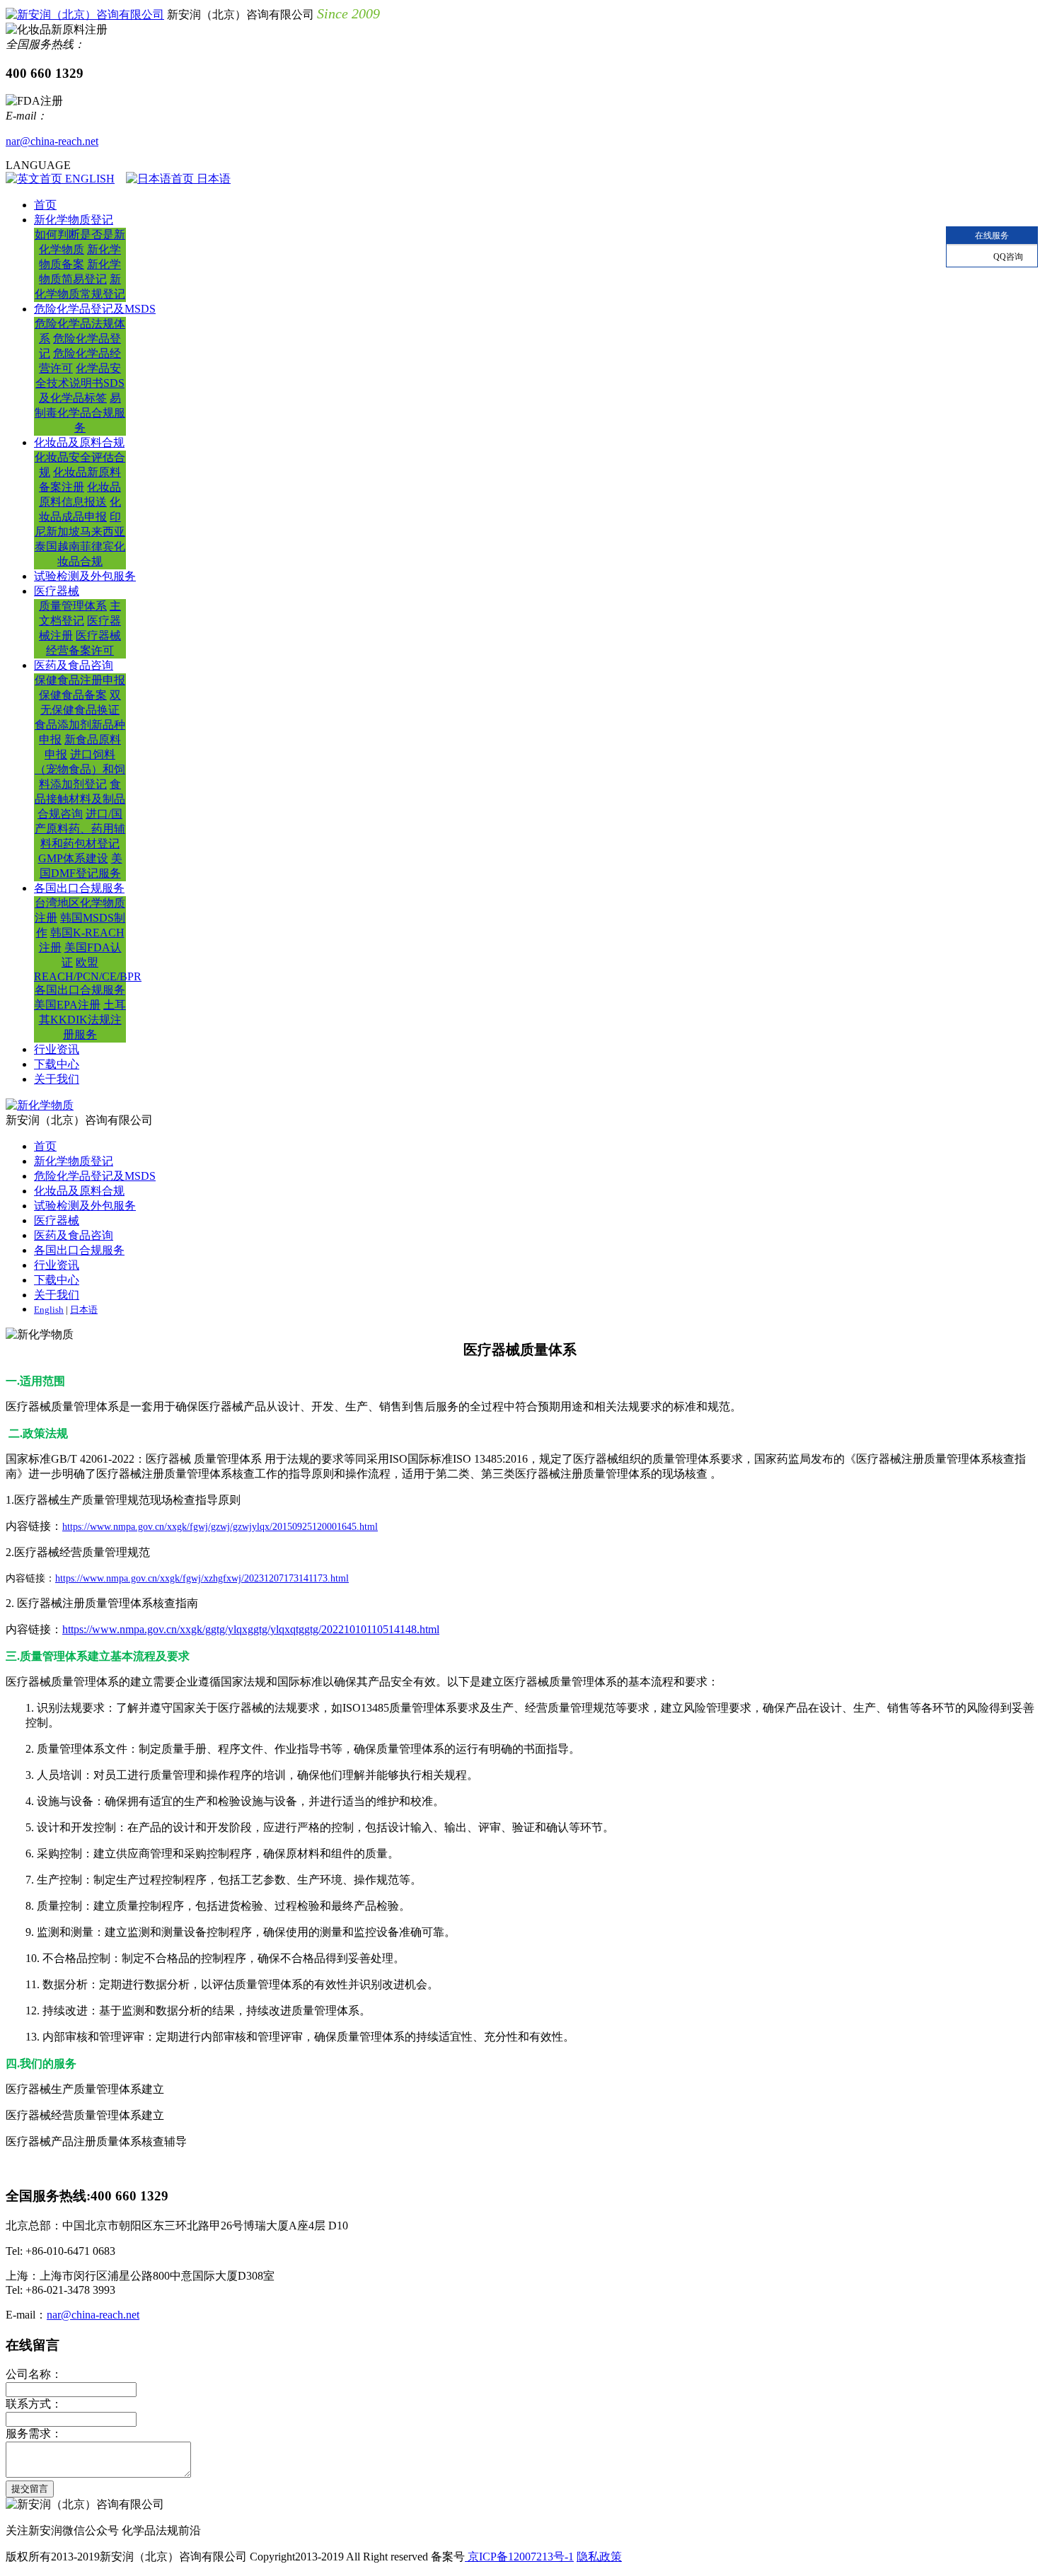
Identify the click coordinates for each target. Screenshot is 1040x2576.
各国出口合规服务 (79, 888)
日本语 (212, 179)
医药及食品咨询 (74, 665)
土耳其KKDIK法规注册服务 (83, 1020)
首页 (45, 205)
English (49, 1310)
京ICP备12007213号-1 (519, 2557)
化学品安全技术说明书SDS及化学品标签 (80, 383)
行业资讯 (57, 1049)
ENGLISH (88, 179)
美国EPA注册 (67, 1005)
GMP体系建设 (73, 858)
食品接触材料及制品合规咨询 (80, 799)
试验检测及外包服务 (85, 576)
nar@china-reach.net (52, 141)
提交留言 (30, 2489)
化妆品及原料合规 (79, 442)
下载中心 (57, 1064)
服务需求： (34, 2433)
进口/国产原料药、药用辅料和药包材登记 (80, 829)
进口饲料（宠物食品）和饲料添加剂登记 (80, 769)
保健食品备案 (73, 695)
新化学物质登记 (74, 220)
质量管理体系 (73, 606)
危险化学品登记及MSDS (95, 309)
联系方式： (34, 2404)
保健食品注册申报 (80, 680)
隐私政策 (599, 2557)
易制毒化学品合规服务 (80, 413)
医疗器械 (57, 591)
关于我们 (57, 1079)
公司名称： (34, 2374)
